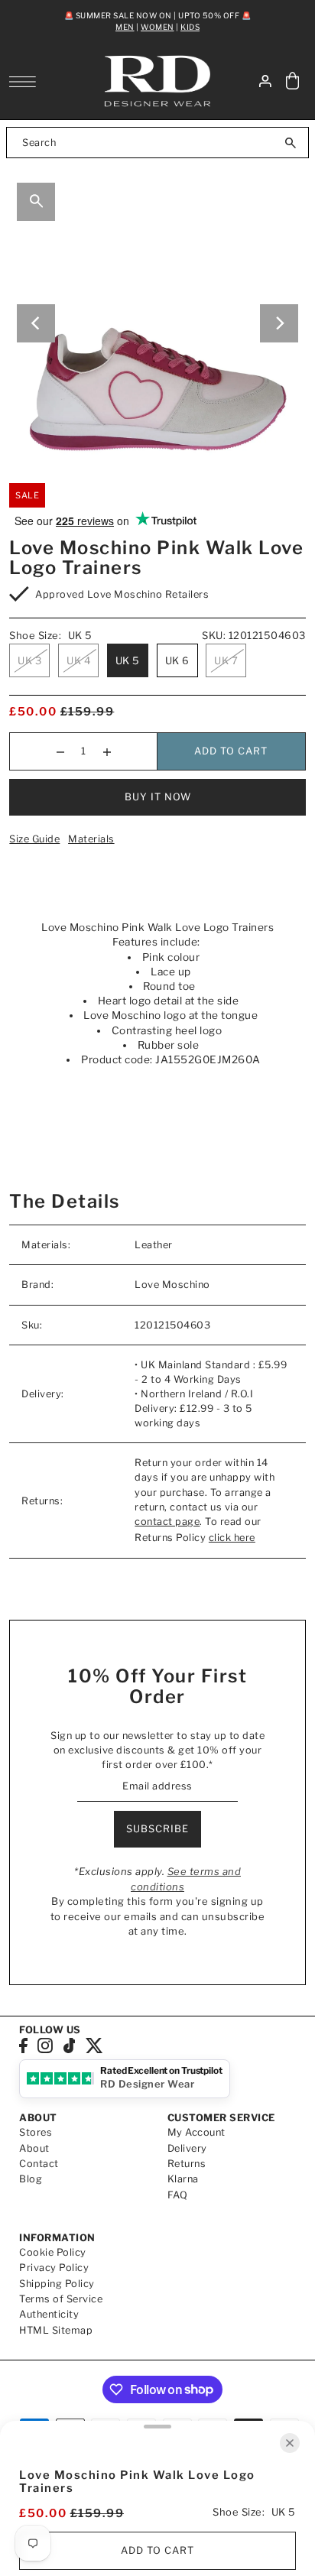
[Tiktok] (70, 2045)
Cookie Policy (53, 2252)
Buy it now (158, 797)
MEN (125, 27)
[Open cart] (293, 81)
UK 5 (128, 660)
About (34, 2148)
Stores (36, 2132)
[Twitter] (94, 2045)
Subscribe (157, 1829)
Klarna (183, 2179)
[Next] (279, 323)
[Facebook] (23, 2045)
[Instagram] (45, 2045)
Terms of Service (61, 2299)
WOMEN (157, 27)
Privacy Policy (54, 2268)
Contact (39, 2164)
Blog (31, 2179)
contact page (167, 1522)
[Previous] (36, 323)
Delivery (187, 2148)
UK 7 (226, 660)
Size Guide (34, 839)
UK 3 (29, 660)
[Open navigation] (26, 82)
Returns (187, 2164)
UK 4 (78, 660)
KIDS (190, 27)
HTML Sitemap (56, 2330)
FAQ (178, 2195)
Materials (91, 839)
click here (232, 1538)
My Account (196, 2132)
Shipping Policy (57, 2284)
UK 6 (177, 660)
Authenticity (49, 2314)
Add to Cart (231, 751)
